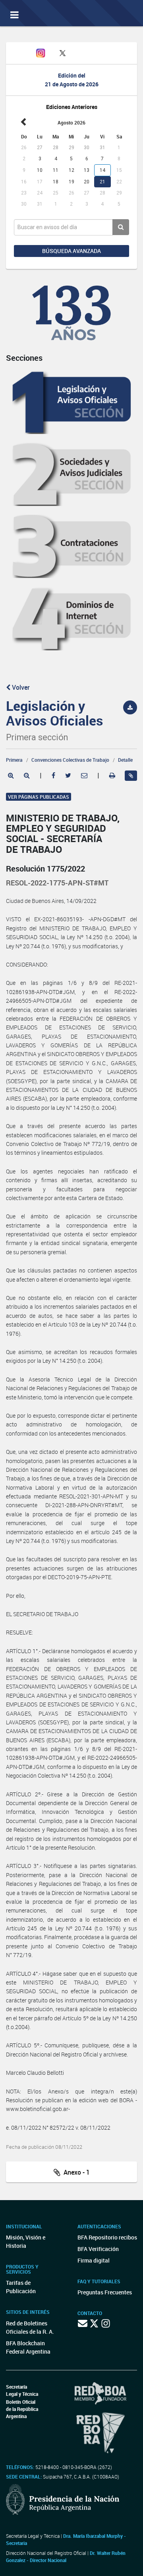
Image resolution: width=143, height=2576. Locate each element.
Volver (20, 687)
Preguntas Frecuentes (105, 2292)
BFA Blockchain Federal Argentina (28, 2347)
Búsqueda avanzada (71, 251)
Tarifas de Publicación (21, 2287)
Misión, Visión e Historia (26, 2241)
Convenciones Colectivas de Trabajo (70, 760)
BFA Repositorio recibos (107, 2237)
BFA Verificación (98, 2249)
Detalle (125, 760)
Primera (14, 760)
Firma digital (94, 2260)
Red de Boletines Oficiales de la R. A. (30, 2327)
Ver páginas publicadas (39, 797)
